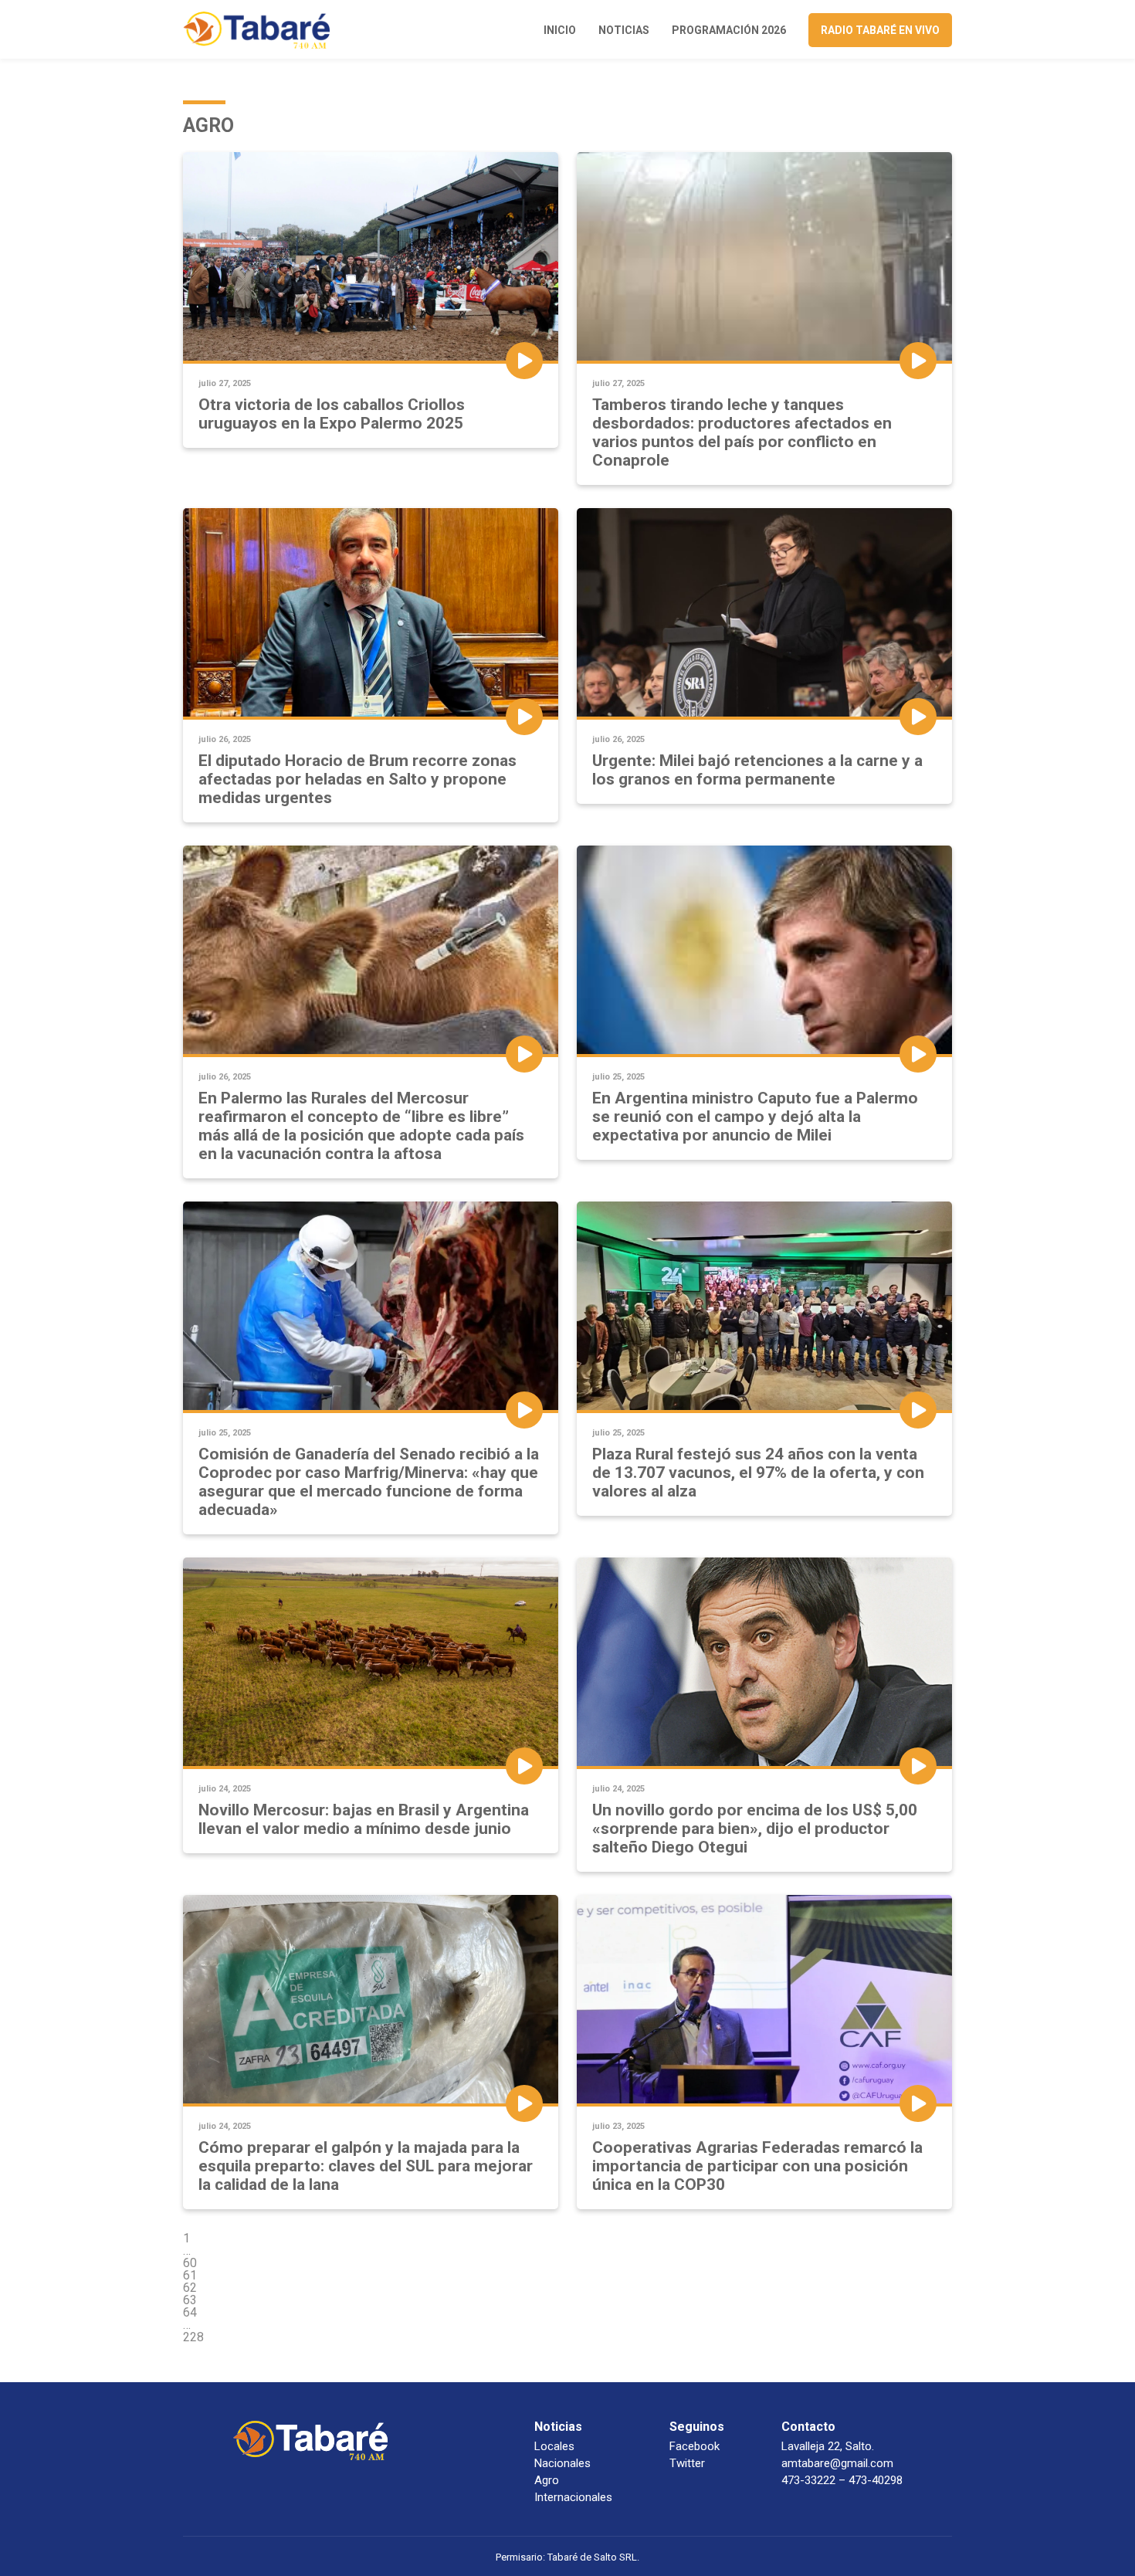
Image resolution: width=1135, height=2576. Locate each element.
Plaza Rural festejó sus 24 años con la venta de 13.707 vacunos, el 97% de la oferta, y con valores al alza (758, 1473)
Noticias (624, 30)
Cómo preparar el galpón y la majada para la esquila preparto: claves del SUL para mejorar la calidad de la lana (366, 2166)
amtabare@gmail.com (837, 2463)
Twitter (687, 2463)
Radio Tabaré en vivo (880, 30)
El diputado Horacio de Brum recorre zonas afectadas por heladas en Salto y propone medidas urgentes (357, 779)
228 (193, 2337)
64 (190, 2312)
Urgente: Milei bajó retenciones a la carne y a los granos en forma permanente (757, 770)
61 (190, 2275)
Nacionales (562, 2463)
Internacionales (573, 2497)
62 (190, 2288)
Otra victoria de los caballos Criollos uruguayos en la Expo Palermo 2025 (332, 414)
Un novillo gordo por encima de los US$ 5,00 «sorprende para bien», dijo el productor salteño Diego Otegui (755, 1829)
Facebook (695, 2446)
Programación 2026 (729, 30)
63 (190, 2300)
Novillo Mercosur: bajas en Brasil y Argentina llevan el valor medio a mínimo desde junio (364, 1819)
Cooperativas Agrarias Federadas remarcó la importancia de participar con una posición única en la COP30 (757, 2166)
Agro (547, 2480)
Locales (554, 2446)
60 (190, 2263)
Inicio (560, 30)
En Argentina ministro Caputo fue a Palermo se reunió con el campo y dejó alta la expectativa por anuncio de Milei (755, 1117)
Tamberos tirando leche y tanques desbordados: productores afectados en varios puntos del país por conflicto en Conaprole (742, 432)
